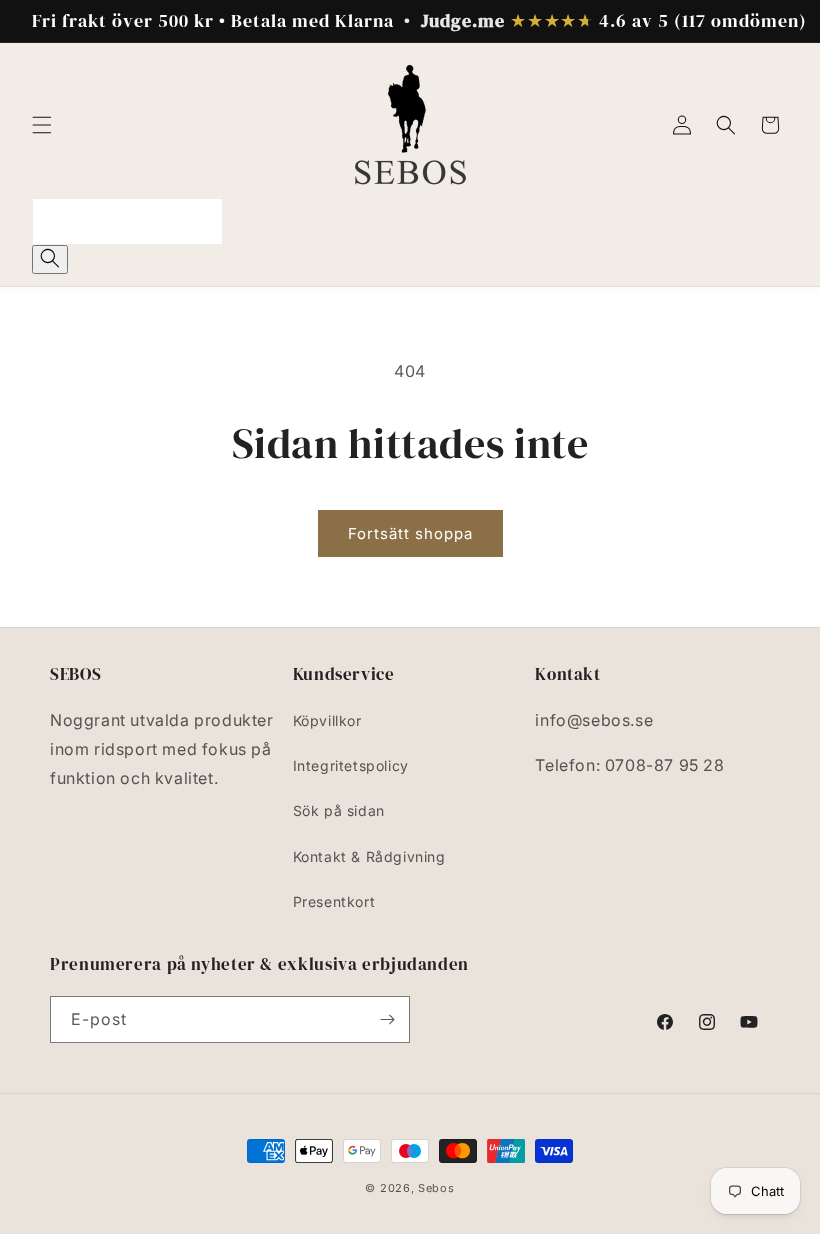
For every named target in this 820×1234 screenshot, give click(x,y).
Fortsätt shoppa (410, 533)
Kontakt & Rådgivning (369, 856)
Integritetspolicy (351, 765)
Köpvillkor (327, 720)
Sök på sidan (339, 810)
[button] (42, 125)
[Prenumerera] (387, 1019)
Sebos (436, 1188)
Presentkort (334, 901)
